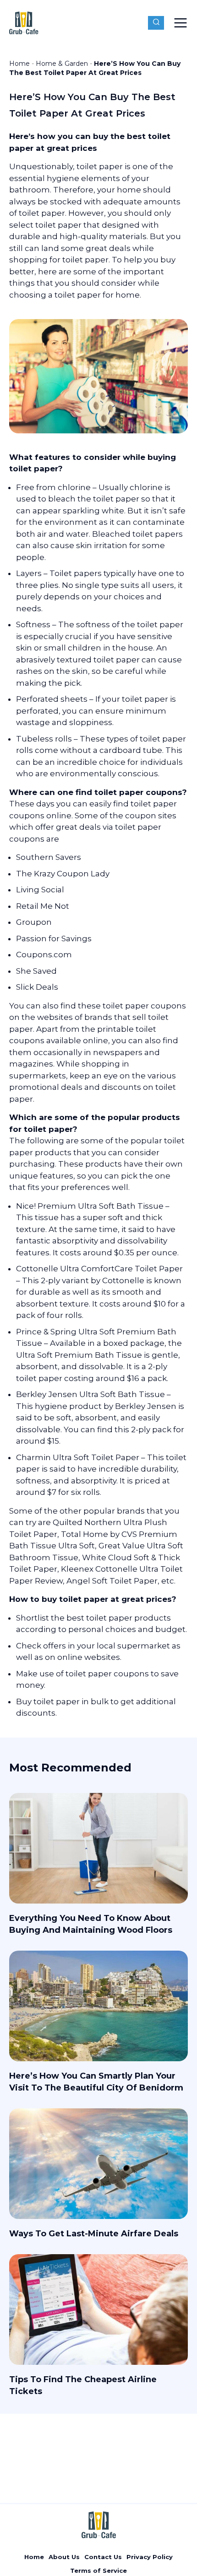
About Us (64, 2557)
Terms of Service (98, 2571)
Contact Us (103, 2557)
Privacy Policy (150, 2557)
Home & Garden (62, 64)
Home (19, 64)
